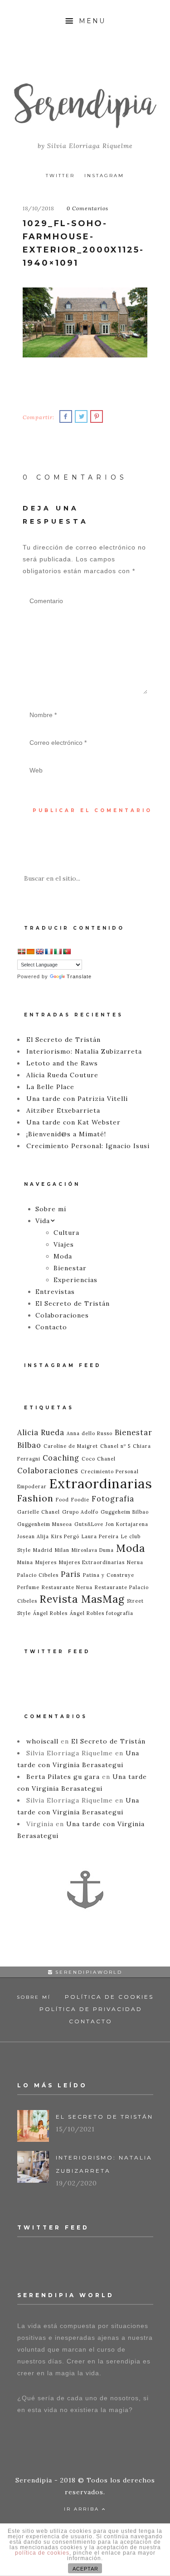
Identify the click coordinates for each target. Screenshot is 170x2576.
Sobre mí (51, 1209)
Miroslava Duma (93, 1550)
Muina (25, 1562)
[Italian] (58, 951)
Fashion (35, 1498)
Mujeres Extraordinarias (92, 1562)
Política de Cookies (109, 1997)
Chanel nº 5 (115, 1446)
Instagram (104, 176)
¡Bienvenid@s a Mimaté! (66, 1134)
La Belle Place (50, 1087)
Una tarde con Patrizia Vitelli (77, 1099)
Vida (43, 1221)
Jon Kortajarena (127, 1524)
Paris (71, 1574)
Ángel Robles (50, 1613)
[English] (39, 951)
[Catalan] (30, 951)
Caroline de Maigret (71, 1446)
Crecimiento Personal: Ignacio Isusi (88, 1146)
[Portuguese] (67, 951)
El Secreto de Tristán (63, 1040)
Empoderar (32, 1486)
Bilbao (29, 1445)
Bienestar (70, 1268)
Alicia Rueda (41, 1432)
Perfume (28, 1587)
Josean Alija (33, 1536)
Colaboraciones (62, 1315)
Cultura (66, 1233)
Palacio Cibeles (38, 1575)
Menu (91, 21)
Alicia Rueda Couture (62, 1075)
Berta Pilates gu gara (63, 1777)
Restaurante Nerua (67, 1587)
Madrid (43, 1550)
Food (62, 1500)
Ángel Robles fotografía (102, 1613)
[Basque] (21, 951)
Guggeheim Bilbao (125, 1512)
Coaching (61, 1458)
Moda (63, 1256)
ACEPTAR (85, 2569)
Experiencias (75, 1280)
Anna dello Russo (90, 1433)
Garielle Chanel (39, 1512)
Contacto (51, 1327)
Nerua (135, 1562)
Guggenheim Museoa (45, 1524)
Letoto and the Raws (62, 1063)
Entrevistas (55, 1292)
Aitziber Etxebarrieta (63, 1110)
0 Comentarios (87, 208)
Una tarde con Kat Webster (73, 1122)
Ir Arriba (83, 2509)
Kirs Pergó (65, 1536)
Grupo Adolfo (80, 1512)
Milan (62, 1550)
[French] (49, 951)
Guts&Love (89, 1524)
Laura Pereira (100, 1536)
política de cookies (42, 2553)
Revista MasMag (82, 1599)
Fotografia (113, 1499)
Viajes (64, 1244)
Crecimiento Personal (110, 1471)
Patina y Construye (109, 1575)
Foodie (80, 1500)
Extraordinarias (101, 1483)
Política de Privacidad (91, 2009)
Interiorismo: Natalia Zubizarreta (84, 1051)
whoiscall (42, 1741)
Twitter (60, 176)
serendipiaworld (87, 1972)
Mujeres (46, 1562)
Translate (79, 976)
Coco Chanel (99, 1459)
